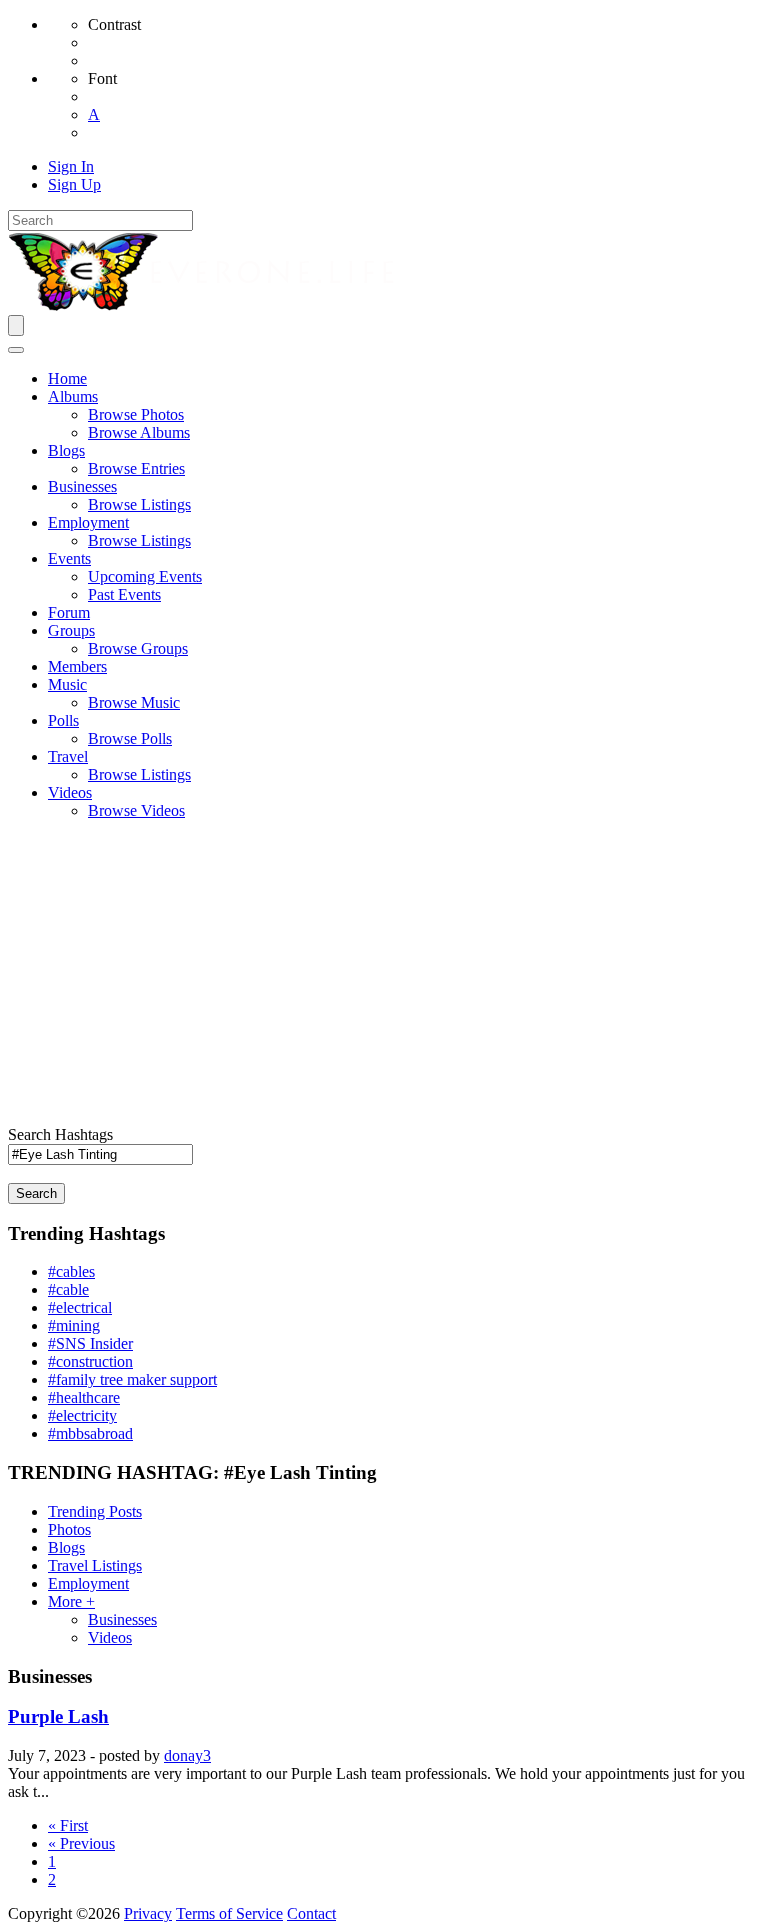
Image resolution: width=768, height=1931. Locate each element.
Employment (88, 1583)
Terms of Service (229, 1913)
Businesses (122, 1619)
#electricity (82, 1415)
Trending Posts (95, 1511)
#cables (71, 1271)
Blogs (66, 1547)
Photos (69, 1529)
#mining (74, 1325)
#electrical (80, 1307)
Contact (311, 1913)
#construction (90, 1361)
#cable (68, 1289)
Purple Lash (58, 1716)
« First (68, 1825)
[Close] (16, 350)
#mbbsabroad (90, 1433)
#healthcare (84, 1397)
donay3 (187, 1755)
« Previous (81, 1843)
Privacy (148, 1913)
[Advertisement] (384, 976)
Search (36, 1193)
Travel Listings (95, 1565)
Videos (110, 1637)
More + (71, 1601)
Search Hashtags (60, 1134)
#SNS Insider (90, 1343)
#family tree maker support (132, 1379)
